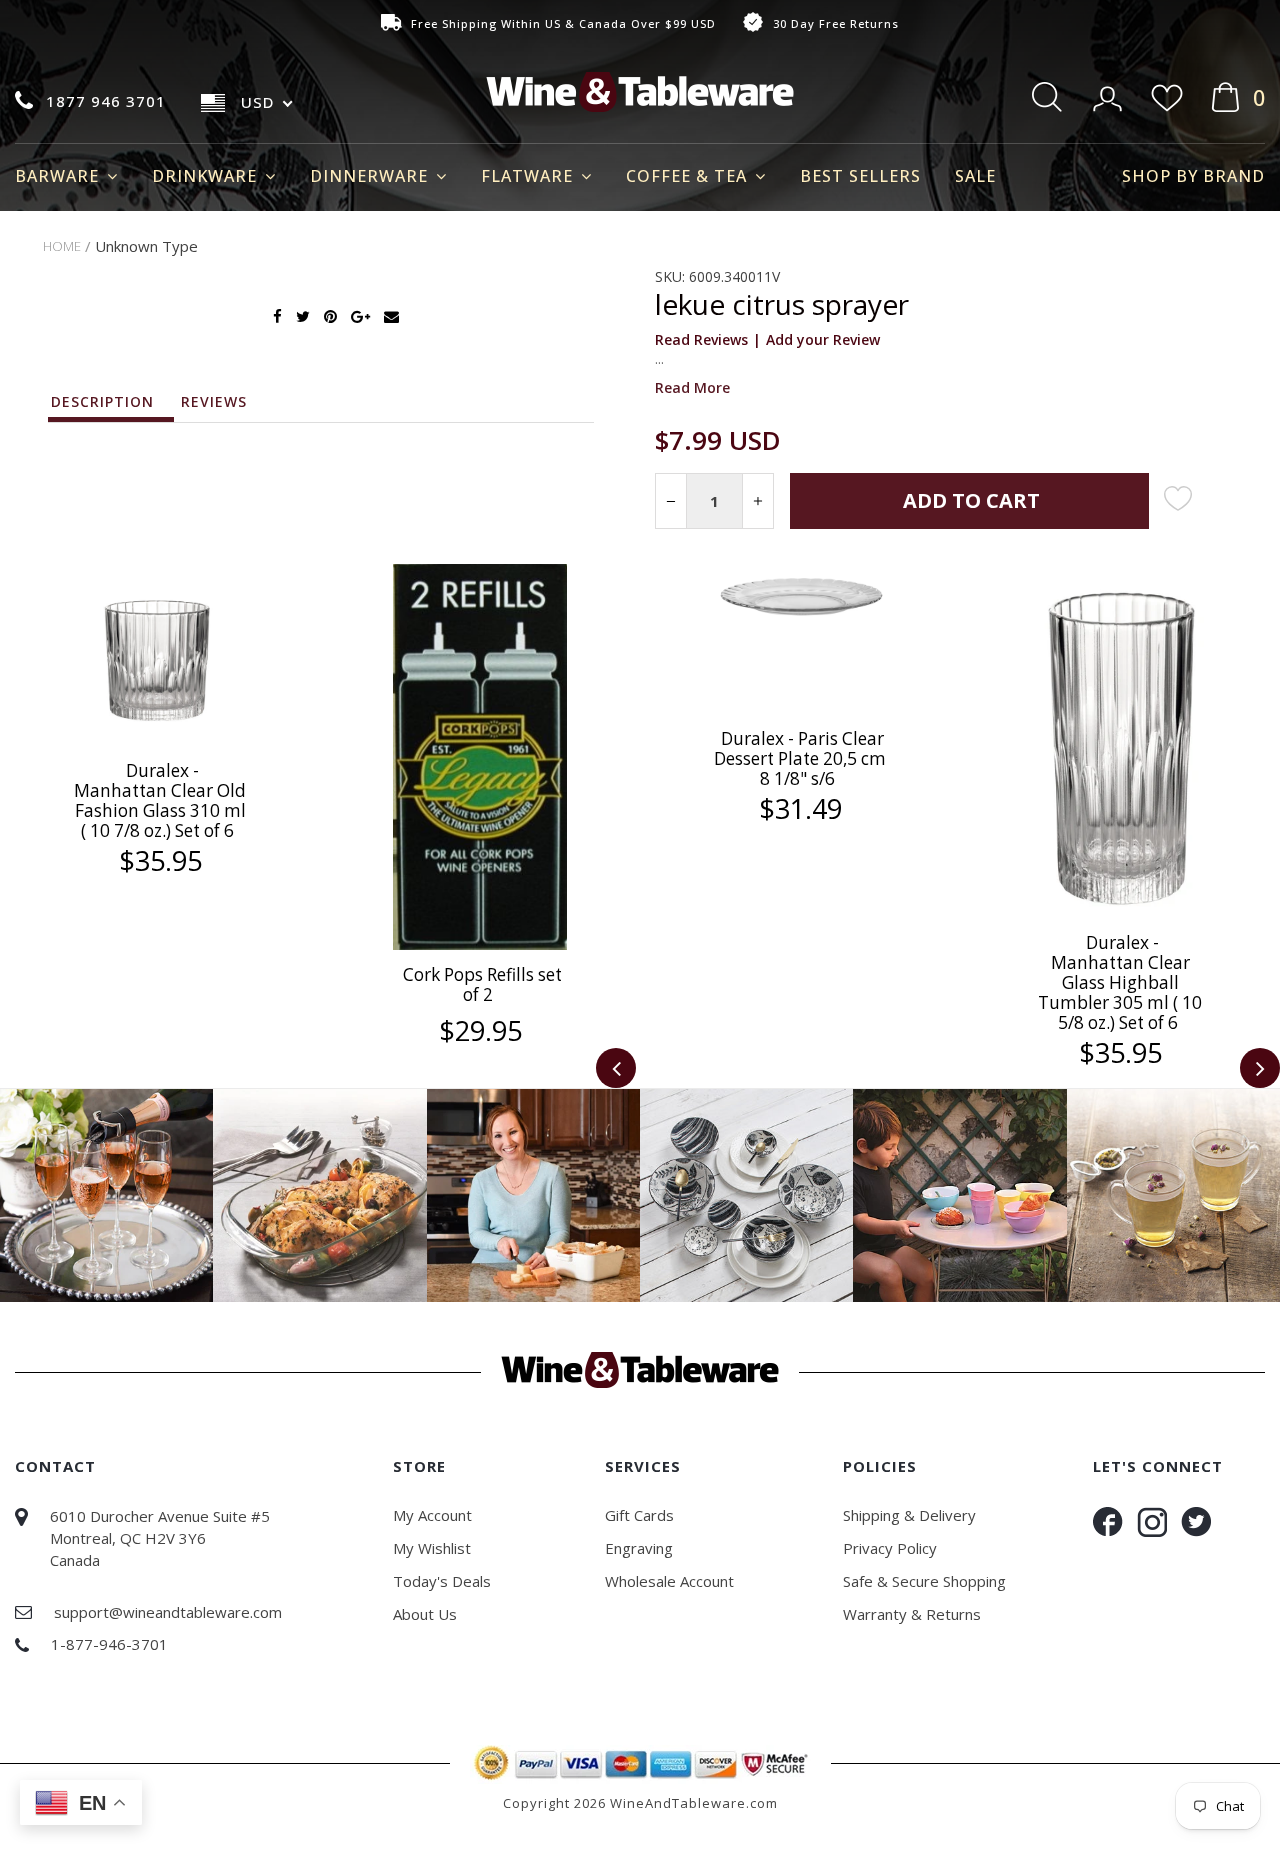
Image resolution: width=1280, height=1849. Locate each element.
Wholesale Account (669, 1581)
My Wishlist (432, 1548)
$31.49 (800, 809)
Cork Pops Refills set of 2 (482, 984)
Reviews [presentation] (214, 401)
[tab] (112, 407)
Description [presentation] (102, 401)
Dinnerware (371, 176)
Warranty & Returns (912, 1614)
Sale (975, 176)
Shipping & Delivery (909, 1515)
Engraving (639, 1548)
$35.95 (160, 861)
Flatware (529, 176)
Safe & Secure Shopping (924, 1581)
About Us (425, 1614)
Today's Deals (442, 1581)
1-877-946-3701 (109, 1644)
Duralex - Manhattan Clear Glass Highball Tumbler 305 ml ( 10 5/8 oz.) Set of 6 (1120, 982)
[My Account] (1109, 92)
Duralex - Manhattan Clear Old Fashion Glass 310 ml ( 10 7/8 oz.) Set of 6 (160, 800)
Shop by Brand (1193, 176)
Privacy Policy (890, 1548)
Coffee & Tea (689, 176)
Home (62, 246)
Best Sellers (860, 176)
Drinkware (207, 176)
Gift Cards (639, 1515)
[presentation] (616, 1068)
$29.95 (480, 1031)
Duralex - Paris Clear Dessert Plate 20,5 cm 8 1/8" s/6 (800, 758)
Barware (59, 176)
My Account (432, 1515)
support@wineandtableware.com (168, 1612)
